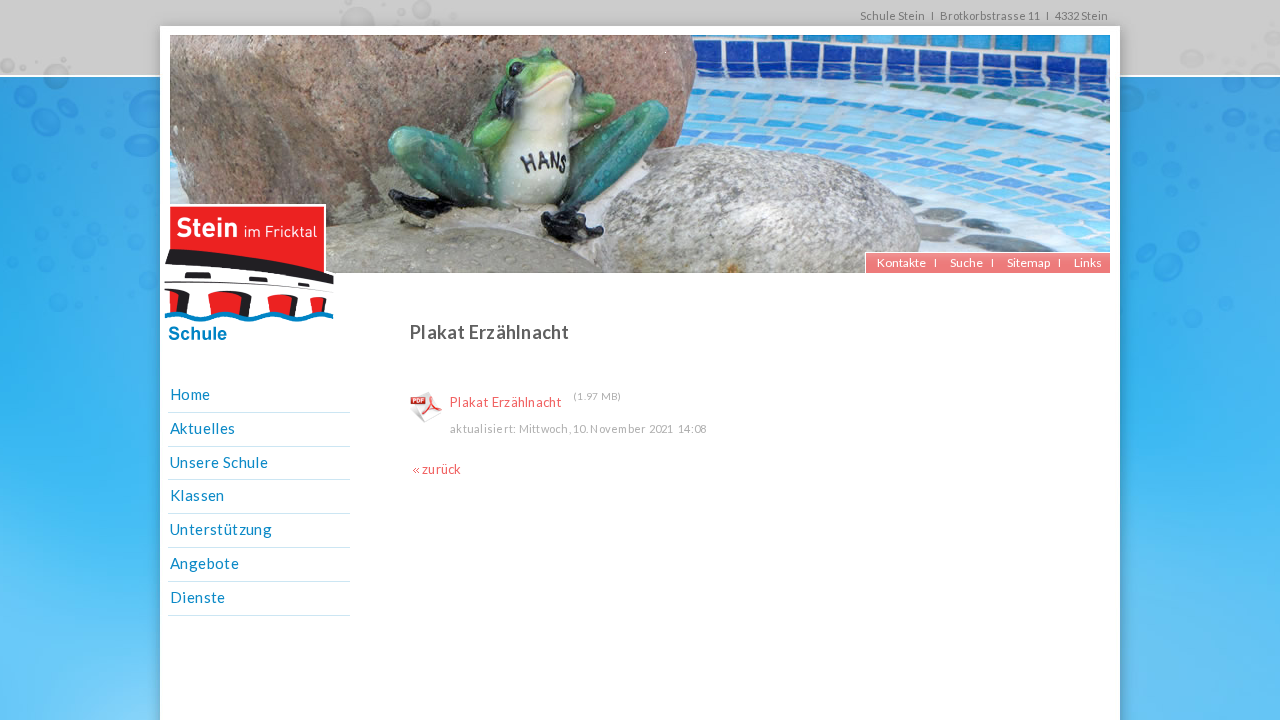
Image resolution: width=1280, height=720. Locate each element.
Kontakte (901, 262)
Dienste (198, 597)
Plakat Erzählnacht (506, 402)
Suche (966, 262)
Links (1088, 262)
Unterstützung (221, 529)
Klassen (197, 495)
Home (190, 394)
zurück (442, 469)
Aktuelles (203, 428)
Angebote (204, 563)
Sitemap (1028, 262)
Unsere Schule (219, 462)
